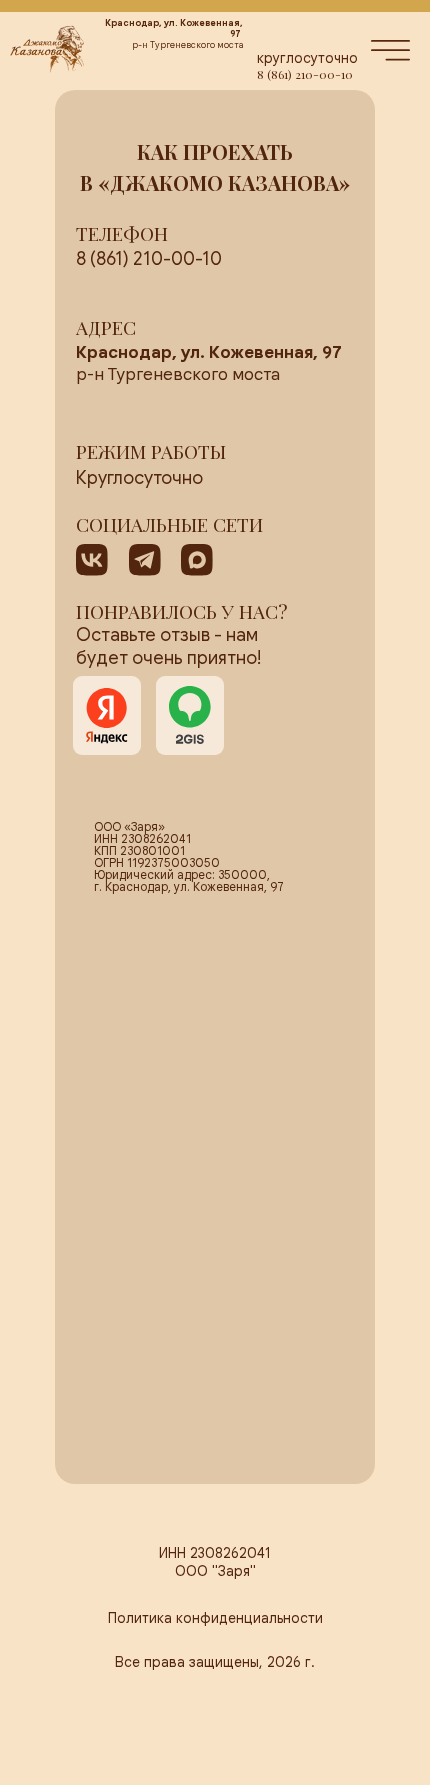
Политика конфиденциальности (215, 1618)
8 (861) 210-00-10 (305, 74)
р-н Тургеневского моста (209, 363)
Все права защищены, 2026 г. (215, 1662)
